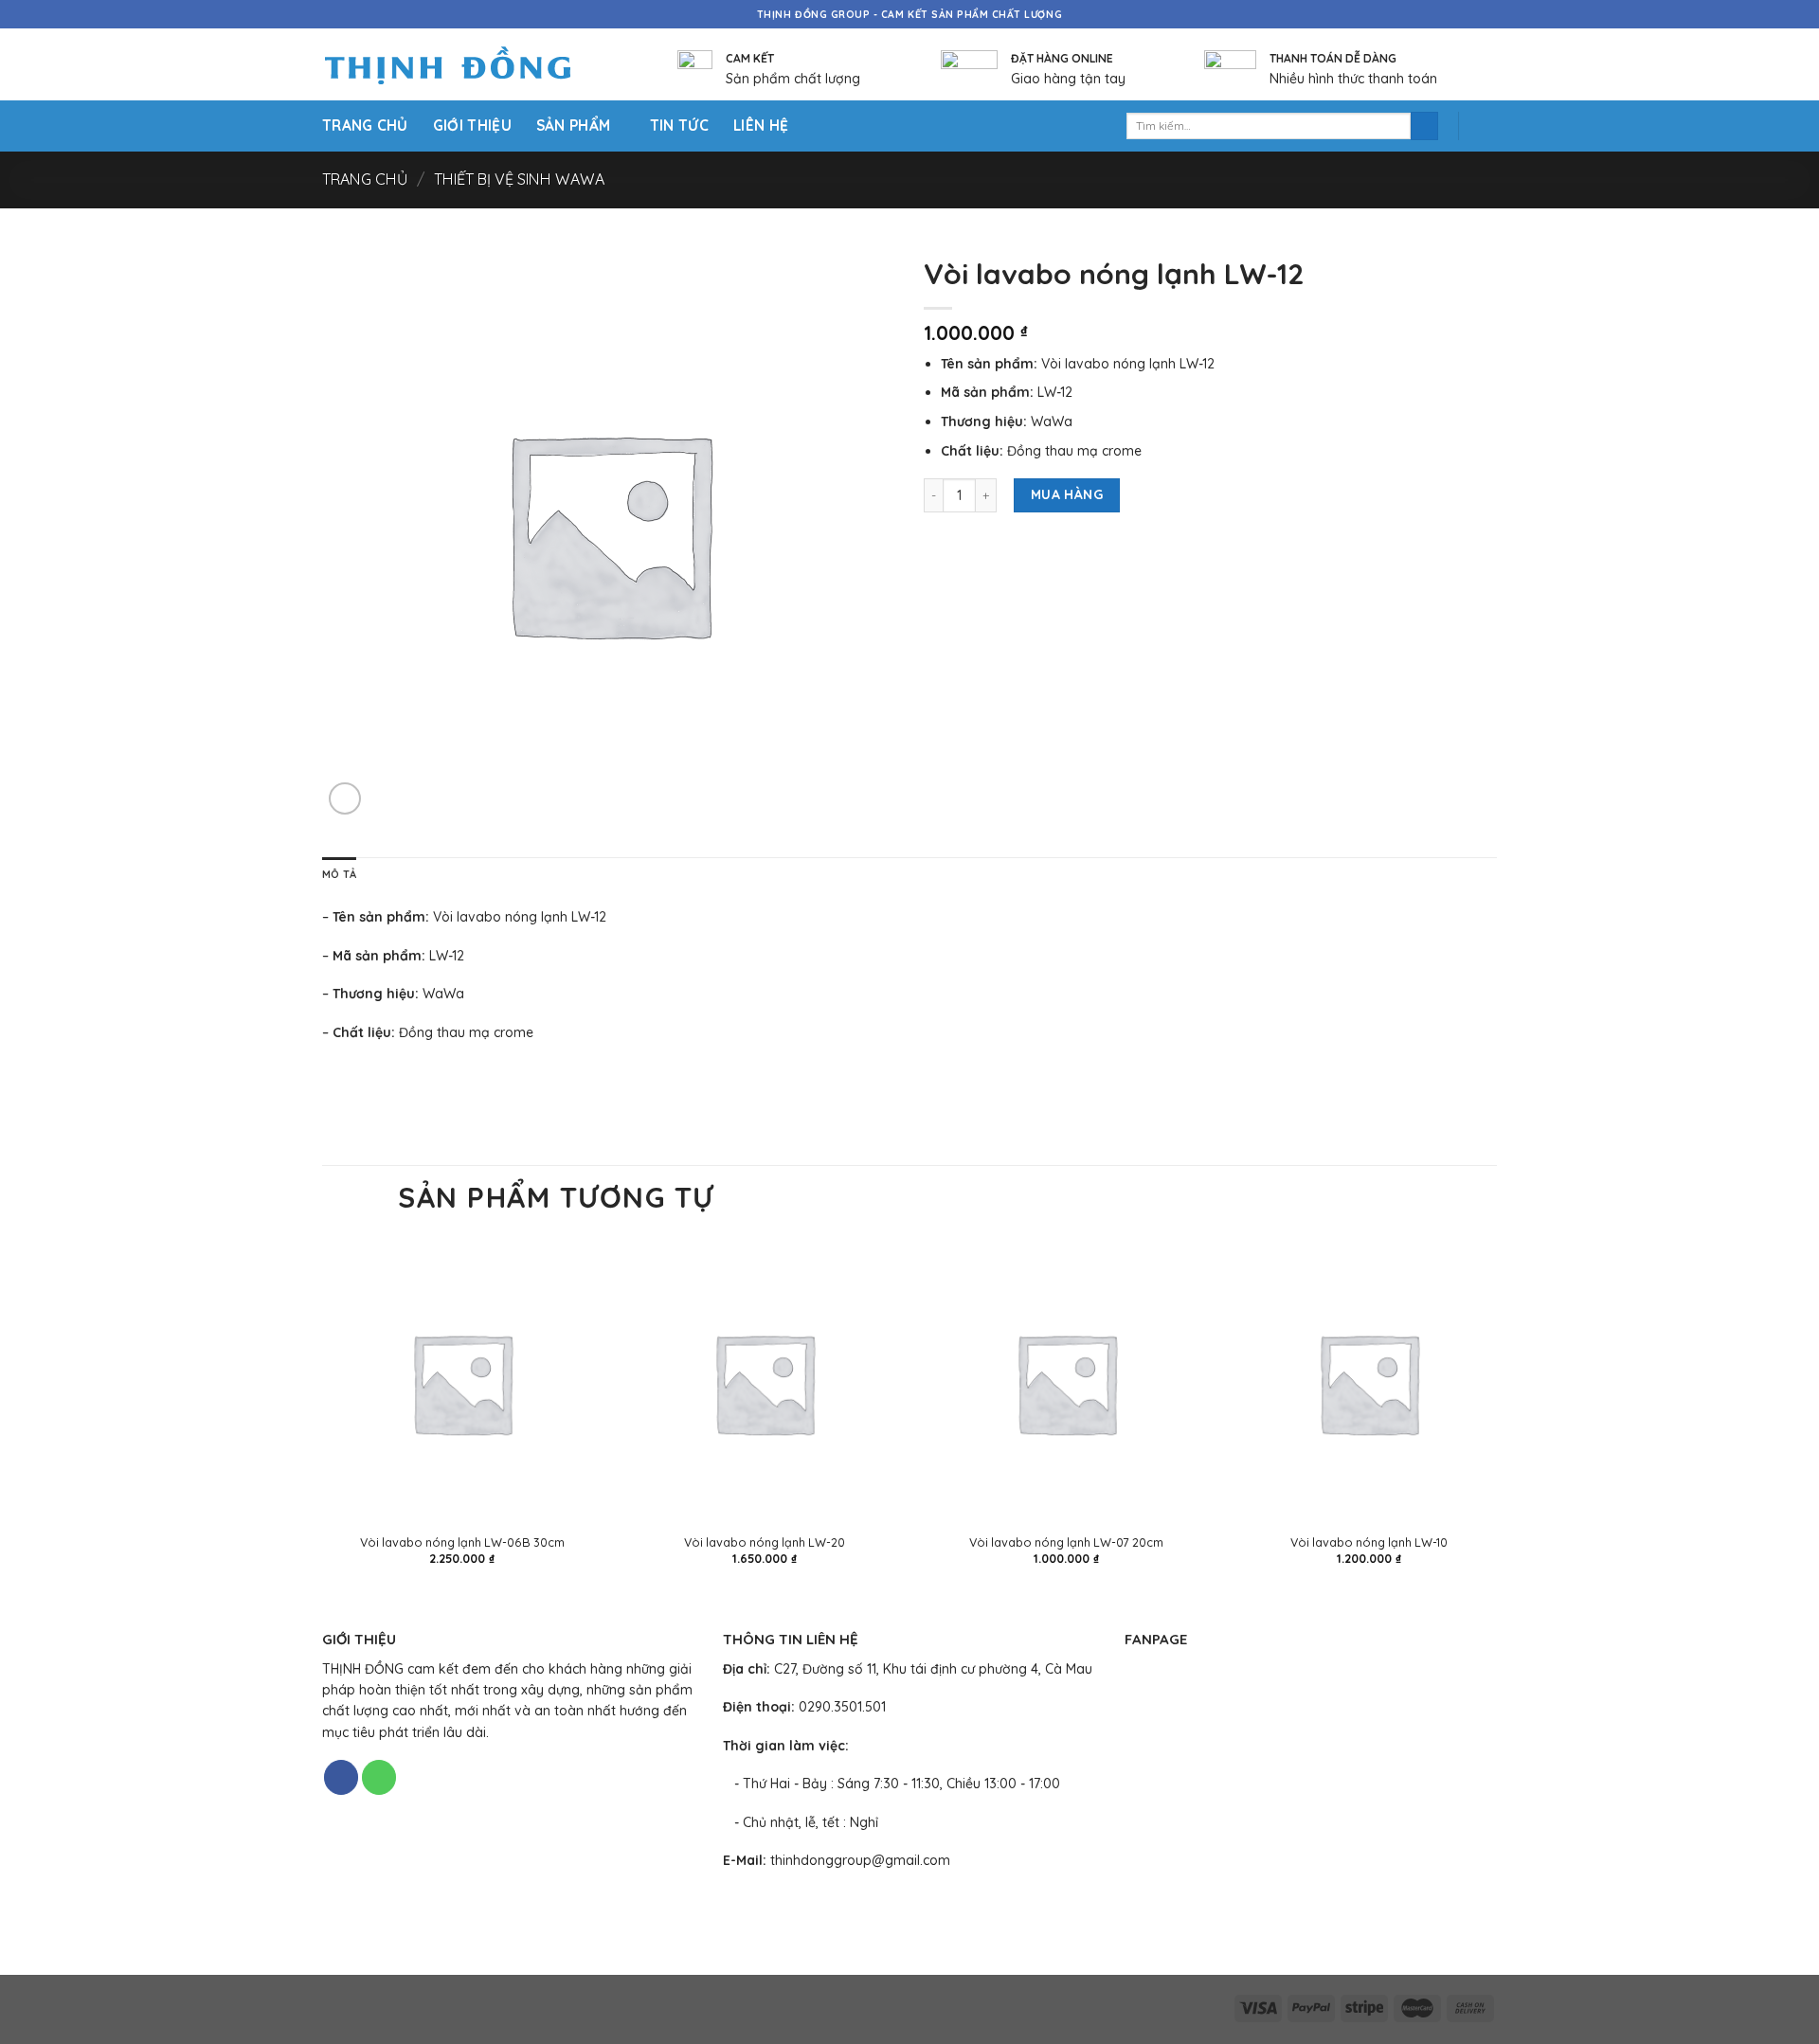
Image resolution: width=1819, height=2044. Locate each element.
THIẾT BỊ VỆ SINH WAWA (519, 179)
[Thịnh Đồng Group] (471, 65)
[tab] (339, 875)
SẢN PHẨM (573, 126)
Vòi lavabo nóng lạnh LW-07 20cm (1066, 1542)
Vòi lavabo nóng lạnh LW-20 (765, 1542)
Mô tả (339, 874)
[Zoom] (345, 798)
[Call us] (379, 1777)
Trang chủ (365, 179)
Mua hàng (1067, 494)
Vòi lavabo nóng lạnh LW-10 (1369, 1542)
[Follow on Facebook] (341, 1777)
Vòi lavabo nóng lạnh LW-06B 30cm (462, 1542)
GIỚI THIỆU (472, 126)
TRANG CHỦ (365, 126)
